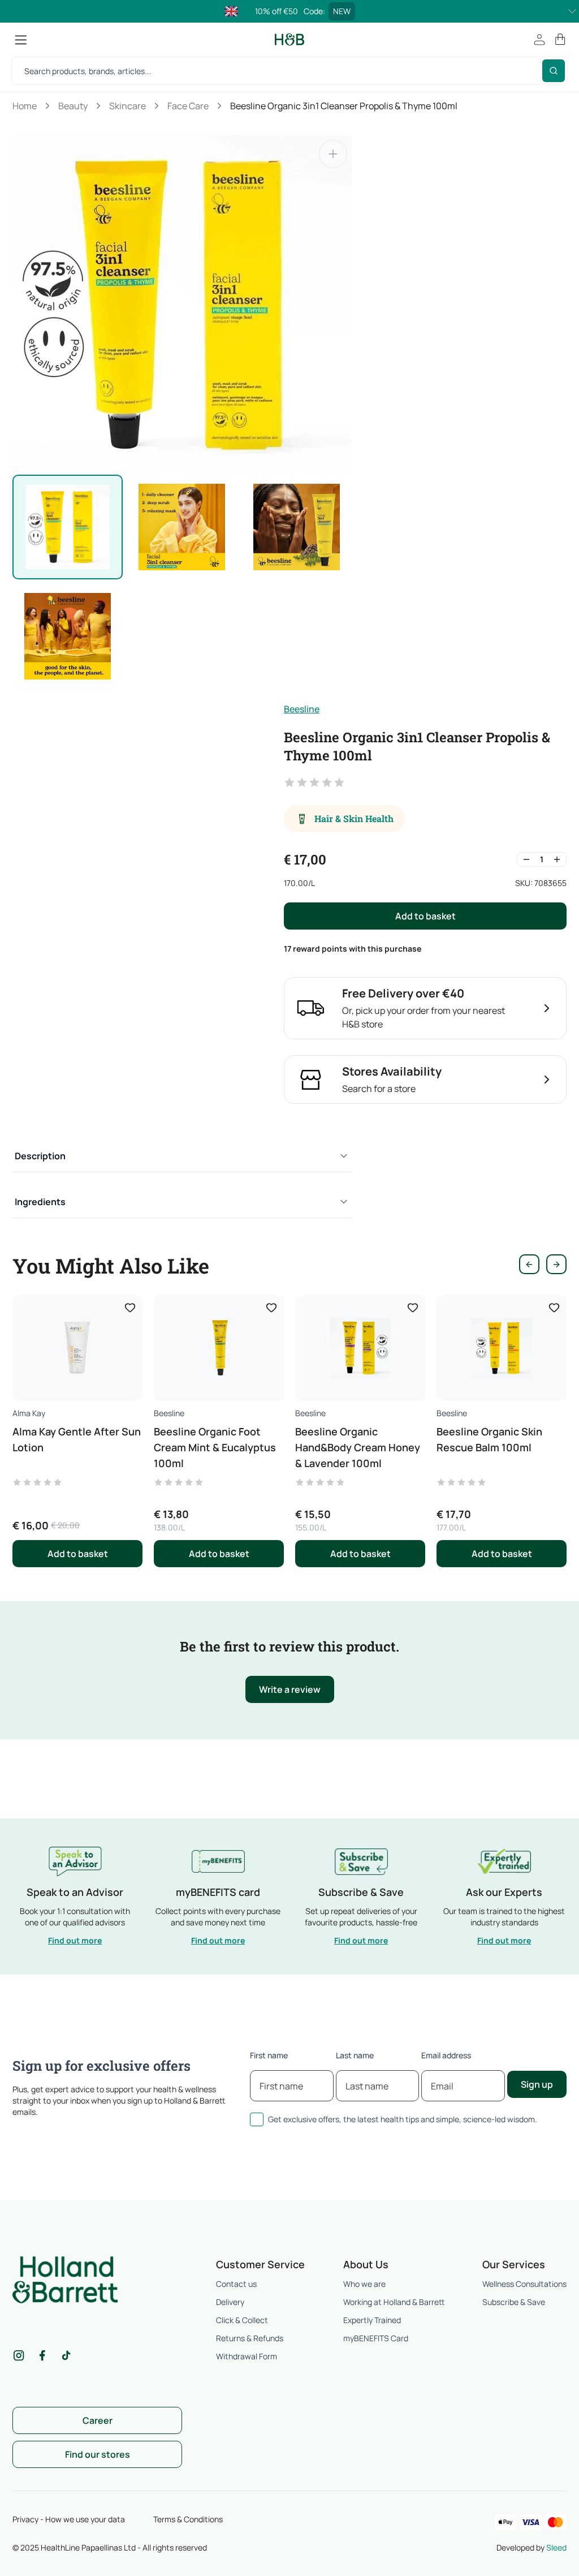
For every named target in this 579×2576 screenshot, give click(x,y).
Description (40, 1156)
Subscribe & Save (514, 2302)
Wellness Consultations (524, 2284)
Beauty (73, 106)
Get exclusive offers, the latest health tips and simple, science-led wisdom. (403, 2119)
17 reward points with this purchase (353, 949)
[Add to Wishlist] (130, 1308)
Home (25, 106)
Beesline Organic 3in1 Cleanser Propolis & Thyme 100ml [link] (344, 106)
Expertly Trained (372, 2320)
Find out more (75, 1940)
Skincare (128, 106)
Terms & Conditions (188, 2519)
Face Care (188, 106)
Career (98, 2420)
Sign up (537, 2084)
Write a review (290, 1689)
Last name (355, 2055)
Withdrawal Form (247, 2356)
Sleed (556, 2547)
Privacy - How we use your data (69, 2519)
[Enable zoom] (333, 154)
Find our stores (98, 2454)
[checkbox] (257, 2119)
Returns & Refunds (250, 2338)
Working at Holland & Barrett (394, 2302)
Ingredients (40, 1202)
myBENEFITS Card (376, 2338)
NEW (342, 11)
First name (269, 2055)
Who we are (364, 2284)
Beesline (302, 709)
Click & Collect (242, 2320)
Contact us (236, 2284)
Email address (446, 2055)
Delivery (230, 2302)
